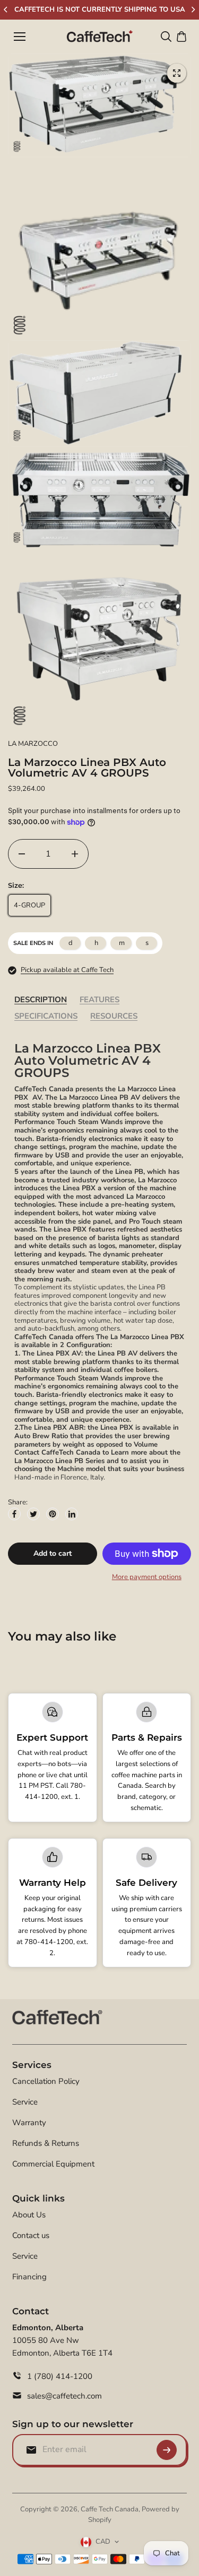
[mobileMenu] (20, 37)
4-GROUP (29, 905)
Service (25, 2102)
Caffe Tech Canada (110, 2509)
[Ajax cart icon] (181, 37)
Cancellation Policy (46, 2081)
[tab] (41, 1000)
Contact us (31, 2235)
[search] (166, 37)
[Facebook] (14, 1514)
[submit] (167, 2450)
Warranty (29, 2123)
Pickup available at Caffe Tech (67, 970)
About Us (29, 2215)
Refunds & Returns (46, 2143)
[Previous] (6, 10)
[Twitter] (33, 1514)
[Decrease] (22, 854)
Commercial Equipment (53, 2164)
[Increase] (75, 854)
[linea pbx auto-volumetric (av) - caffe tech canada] (177, 73)
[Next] (193, 10)
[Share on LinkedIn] (72, 1514)
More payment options (147, 1577)
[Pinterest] (53, 1514)
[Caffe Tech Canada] (99, 37)
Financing (29, 2277)
